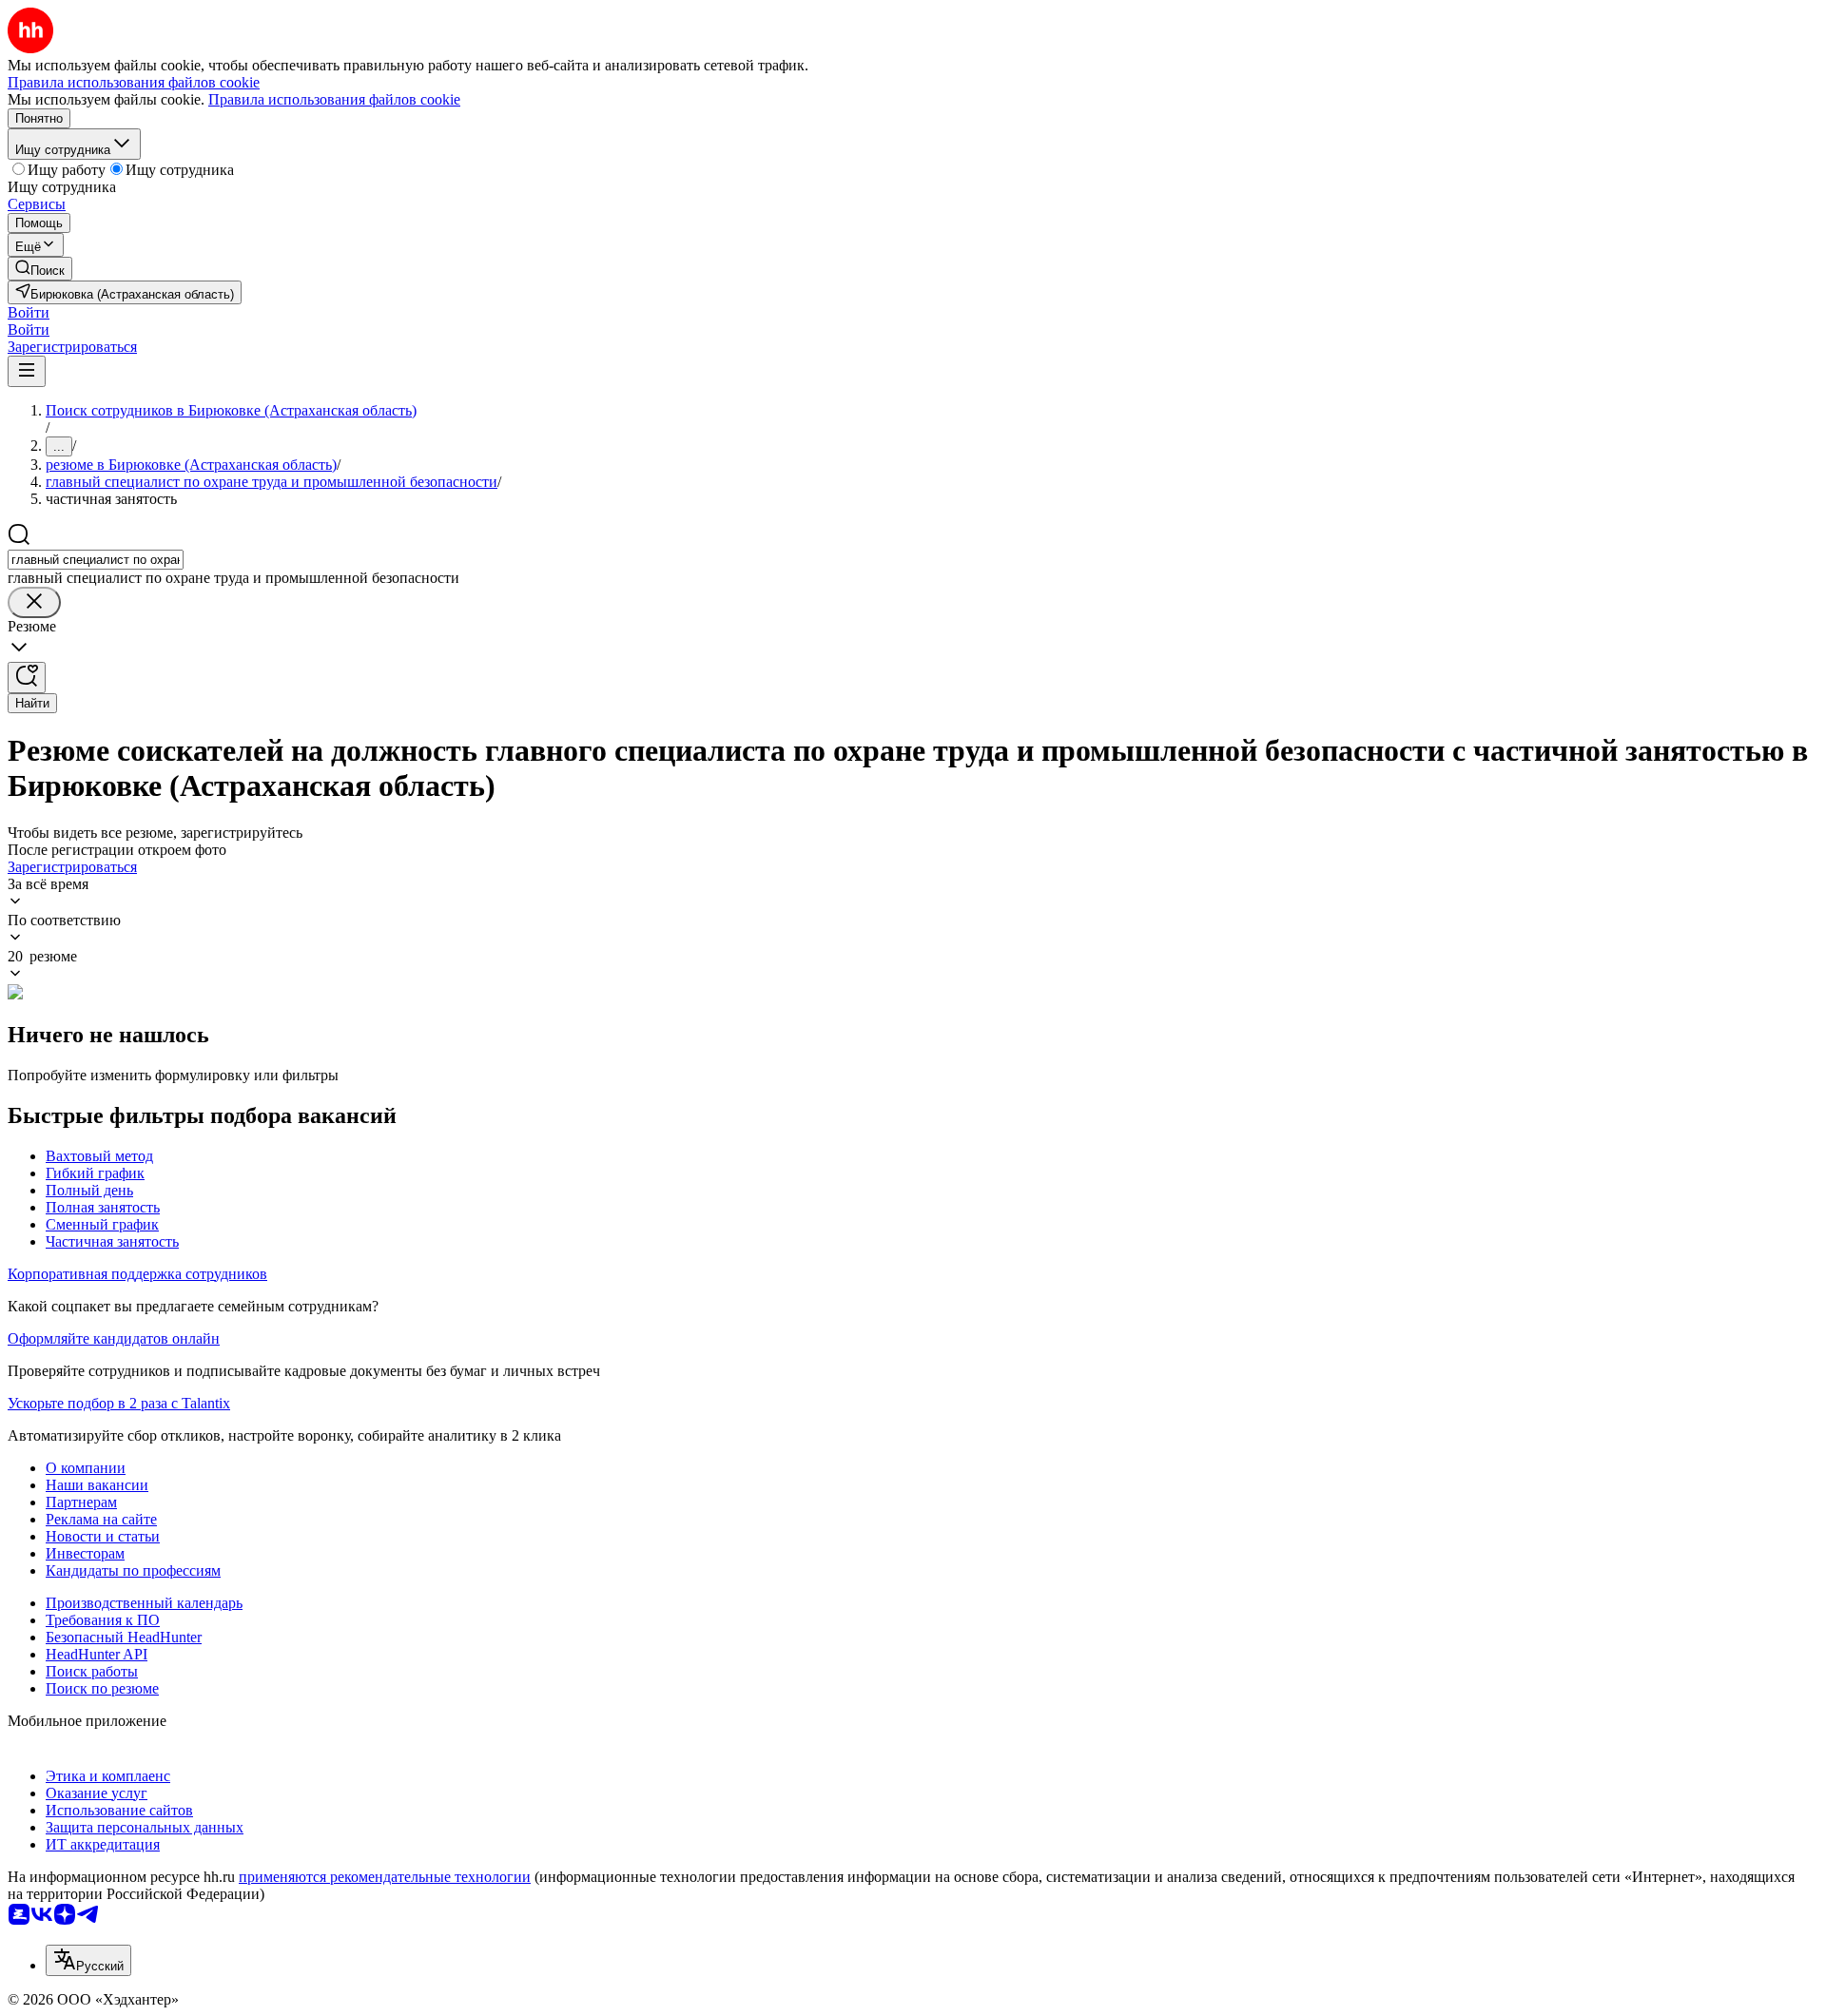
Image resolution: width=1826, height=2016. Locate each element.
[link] (40, 269)
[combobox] (96, 560)
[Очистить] (34, 602)
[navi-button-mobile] (27, 371)
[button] (29, 312)
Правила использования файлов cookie (334, 99)
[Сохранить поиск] (27, 678)
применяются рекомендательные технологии (385, 1877)
